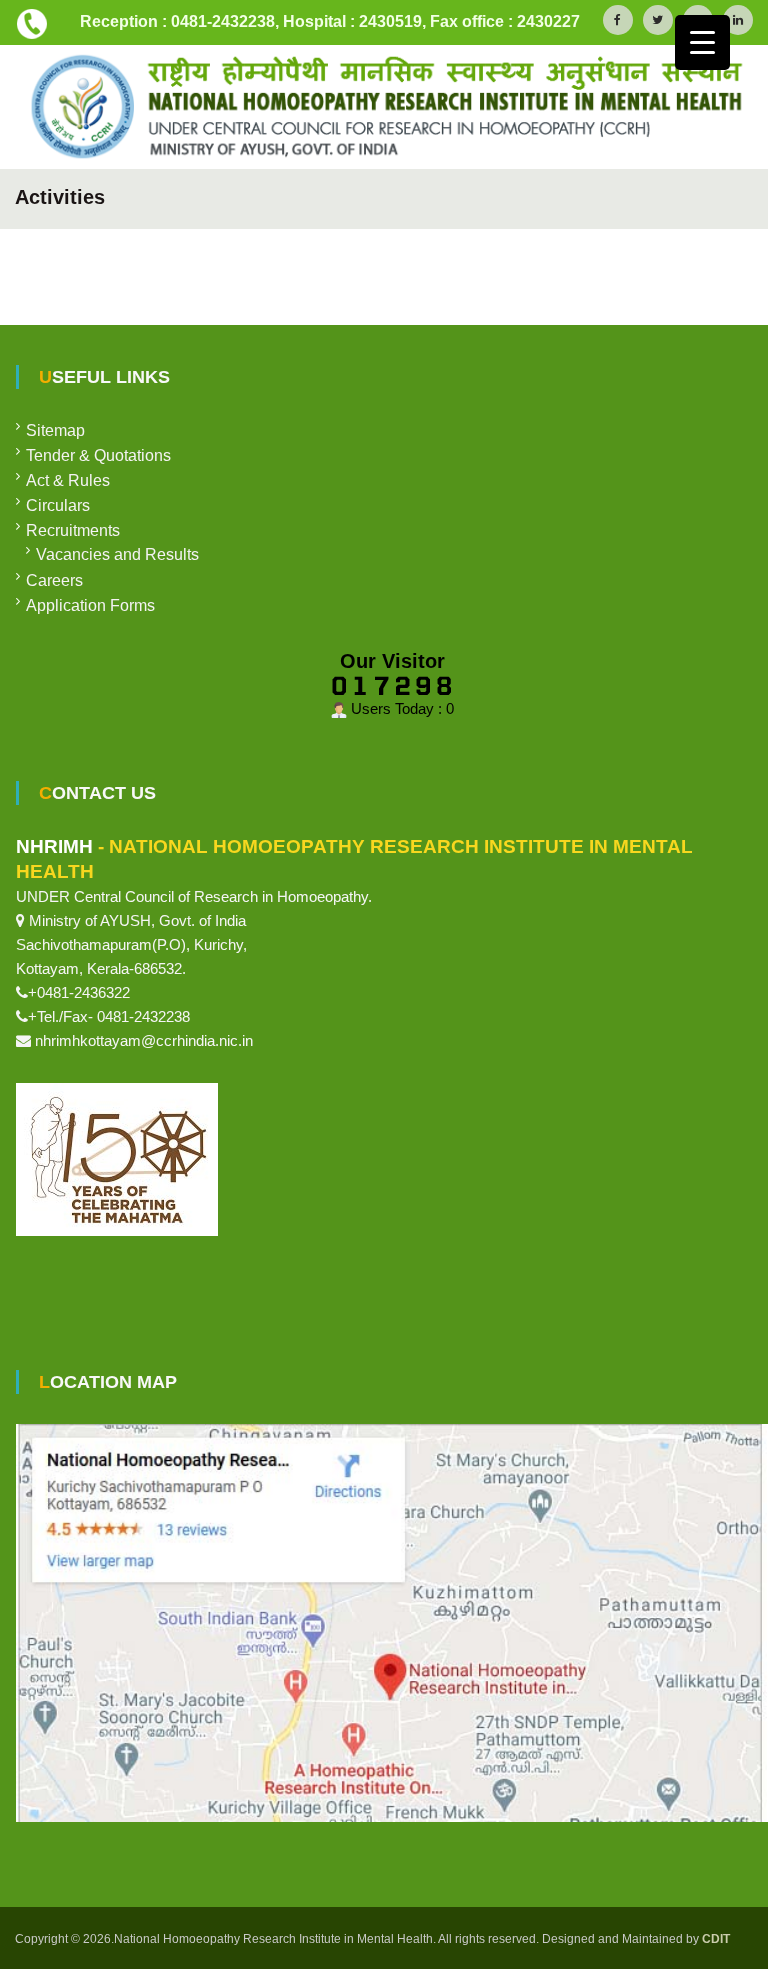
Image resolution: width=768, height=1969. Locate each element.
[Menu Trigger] (702, 42)
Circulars (58, 505)
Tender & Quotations (98, 455)
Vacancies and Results (117, 554)
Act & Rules (68, 480)
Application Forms (90, 605)
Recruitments (73, 530)
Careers (54, 580)
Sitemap (55, 430)
